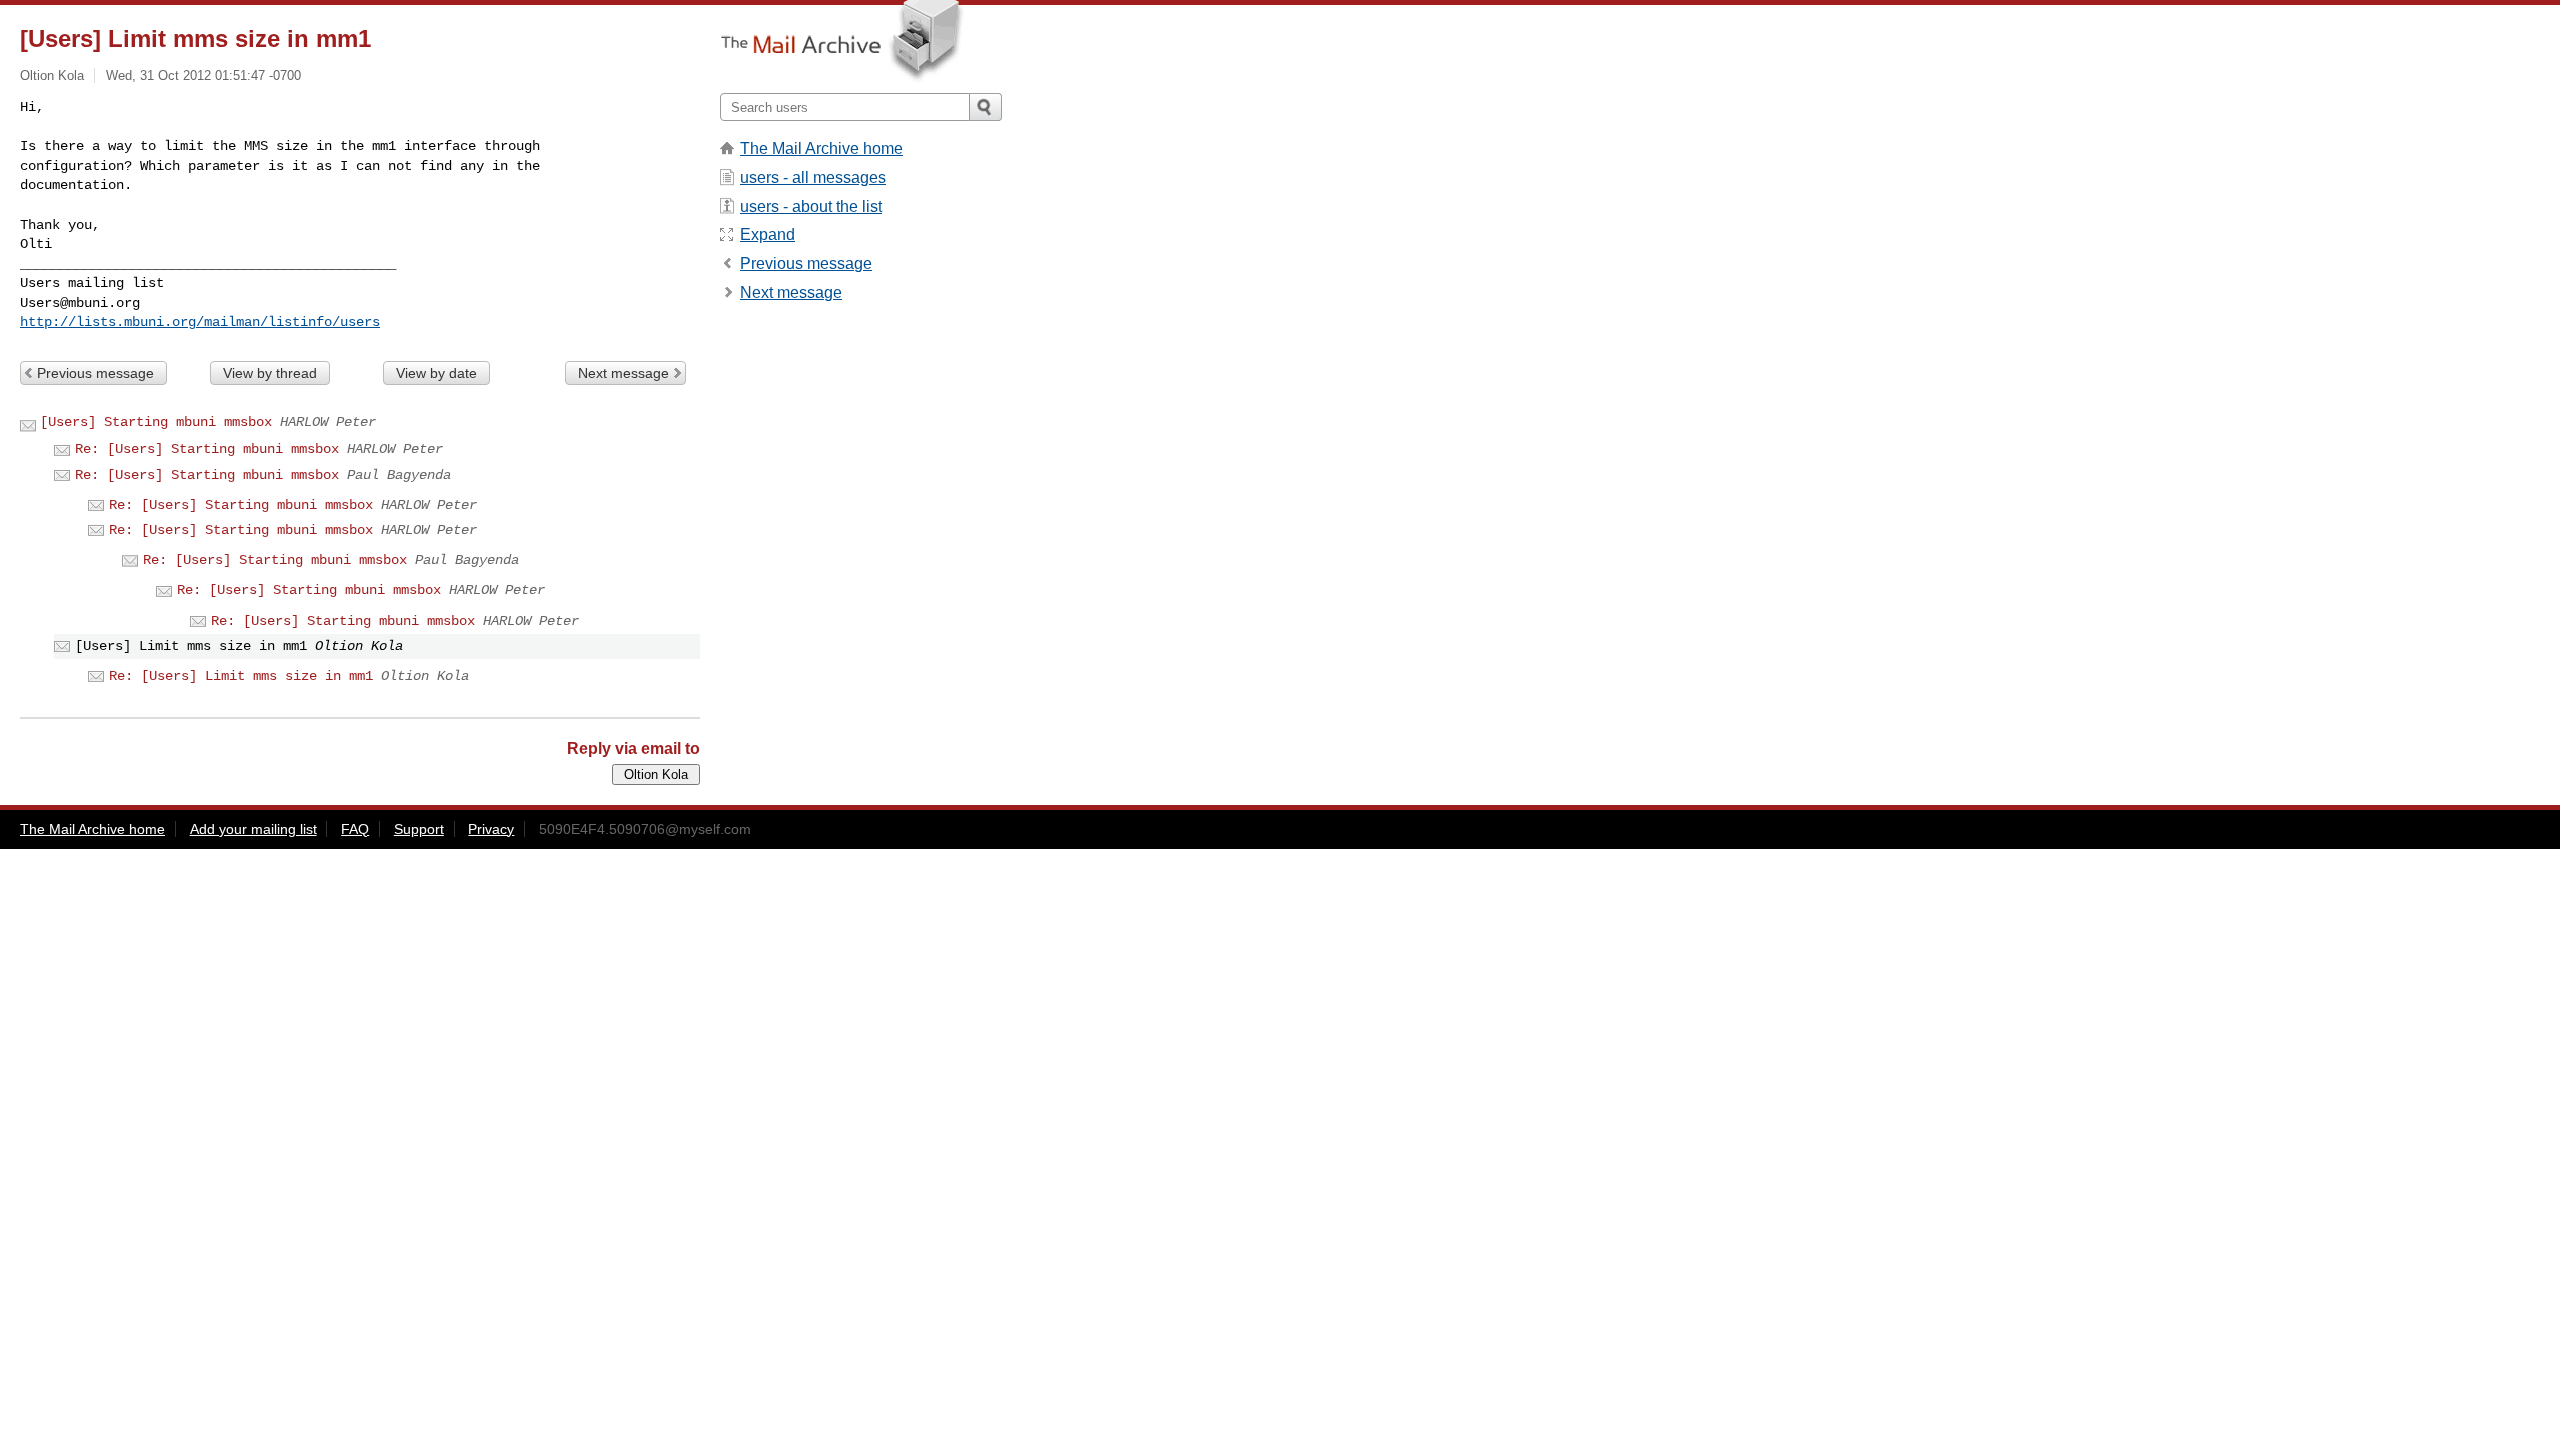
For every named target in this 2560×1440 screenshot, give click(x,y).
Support (419, 829)
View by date (436, 373)
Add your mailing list (253, 829)
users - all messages (813, 177)
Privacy (491, 829)
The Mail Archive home (821, 148)
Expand (767, 234)
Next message (623, 373)
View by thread (270, 373)
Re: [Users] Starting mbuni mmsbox (207, 449)
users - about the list (811, 206)
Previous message (95, 373)
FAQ (355, 829)
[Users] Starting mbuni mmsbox (156, 422)
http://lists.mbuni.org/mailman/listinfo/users (200, 322)
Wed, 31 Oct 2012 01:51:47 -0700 (203, 75)
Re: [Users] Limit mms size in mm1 (241, 676)
